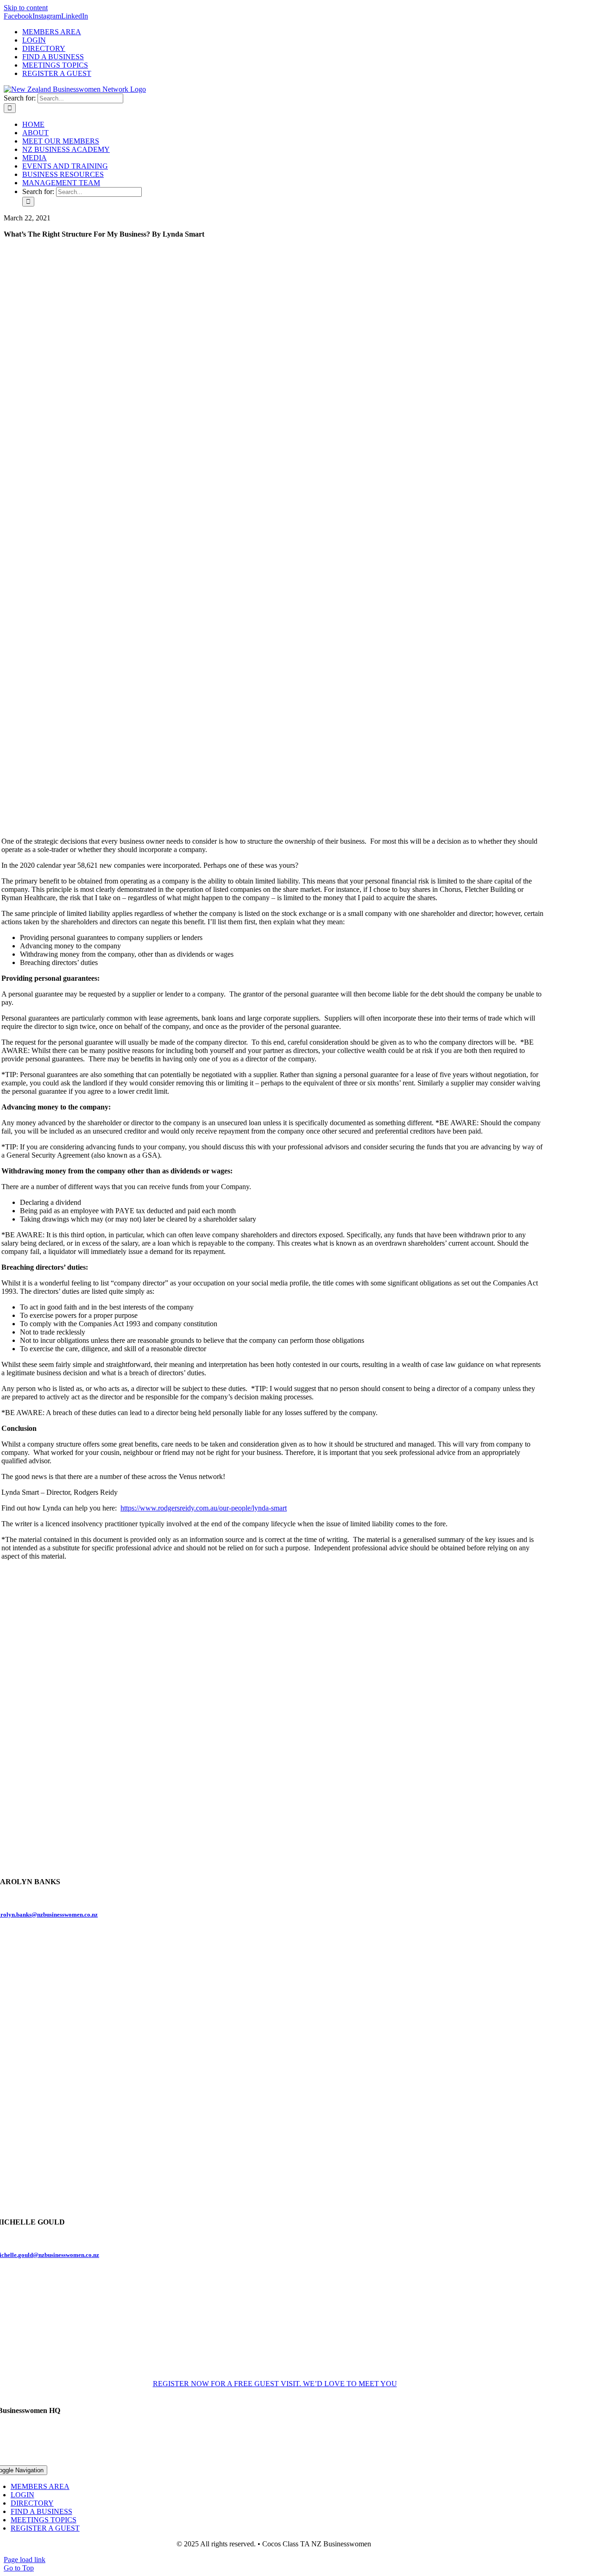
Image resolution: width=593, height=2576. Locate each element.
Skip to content (26, 8)
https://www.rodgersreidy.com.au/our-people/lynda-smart (204, 1508)
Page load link (25, 2560)
